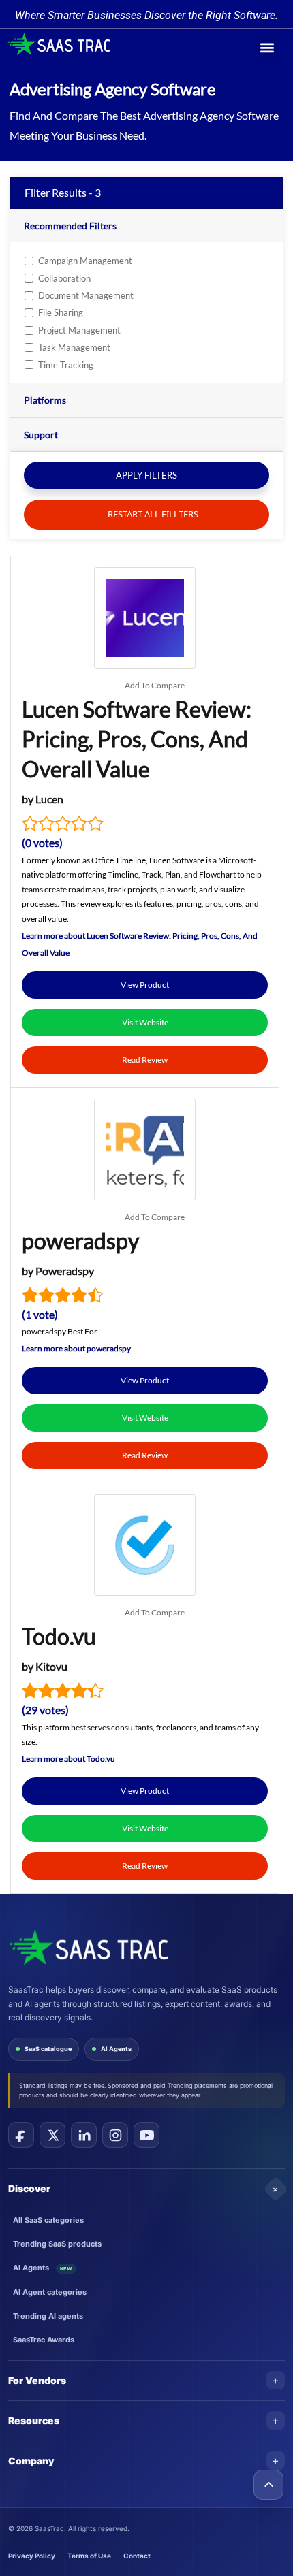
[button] (267, 47)
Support (41, 435)
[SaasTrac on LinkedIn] (84, 2135)
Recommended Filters (70, 226)
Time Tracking (66, 365)
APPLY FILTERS (146, 475)
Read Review (145, 1060)
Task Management (74, 347)
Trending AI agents (48, 2316)
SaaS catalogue (48, 2049)
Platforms (45, 400)
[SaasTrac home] (88, 1947)
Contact (137, 2556)
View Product (145, 985)
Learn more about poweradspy (76, 1348)
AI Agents (116, 2049)
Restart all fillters (152, 514)
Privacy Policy (32, 2556)
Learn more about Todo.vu (68, 1759)
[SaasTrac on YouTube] (146, 2135)
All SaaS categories (48, 2220)
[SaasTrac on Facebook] (21, 2135)
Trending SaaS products (57, 2244)
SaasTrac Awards (44, 2340)
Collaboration (64, 278)
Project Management (79, 330)
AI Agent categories (50, 2292)
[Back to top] (268, 2485)
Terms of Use (89, 2556)
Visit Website (145, 1022)
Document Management (86, 295)
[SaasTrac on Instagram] (115, 2135)
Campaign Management (85, 261)
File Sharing (61, 312)
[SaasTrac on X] (52, 2135)
